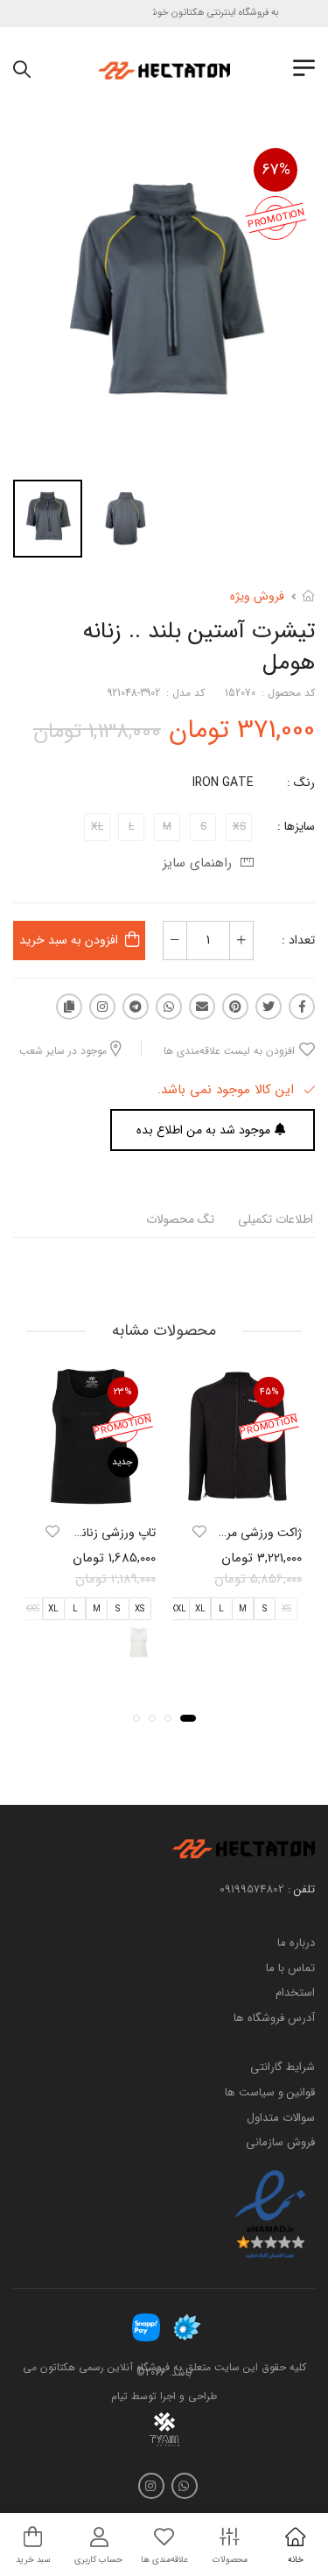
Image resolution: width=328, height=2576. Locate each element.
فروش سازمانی (280, 2142)
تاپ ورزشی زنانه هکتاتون (94, 1533)
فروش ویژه (257, 596)
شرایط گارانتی (283, 2068)
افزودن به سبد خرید (69, 940)
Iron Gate (223, 783)
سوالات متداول (281, 2118)
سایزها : (296, 826)
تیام (119, 2396)
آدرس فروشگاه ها (274, 2018)
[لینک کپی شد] (69, 1007)
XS (140, 1609)
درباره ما (296, 1943)
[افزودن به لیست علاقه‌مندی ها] (199, 1532)
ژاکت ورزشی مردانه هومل (239, 1533)
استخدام (295, 1993)
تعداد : (298, 940)
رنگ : (301, 783)
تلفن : (301, 1889)
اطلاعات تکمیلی (276, 1219)
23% (123, 1392)
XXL (178, 1609)
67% (276, 170)
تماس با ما (290, 1968)
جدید (122, 1462)
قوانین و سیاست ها (270, 2092)
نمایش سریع (237, 1493)
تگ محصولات (180, 1219)
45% (269, 1392)
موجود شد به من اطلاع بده (203, 1130)
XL (200, 1609)
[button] (188, 1718)
